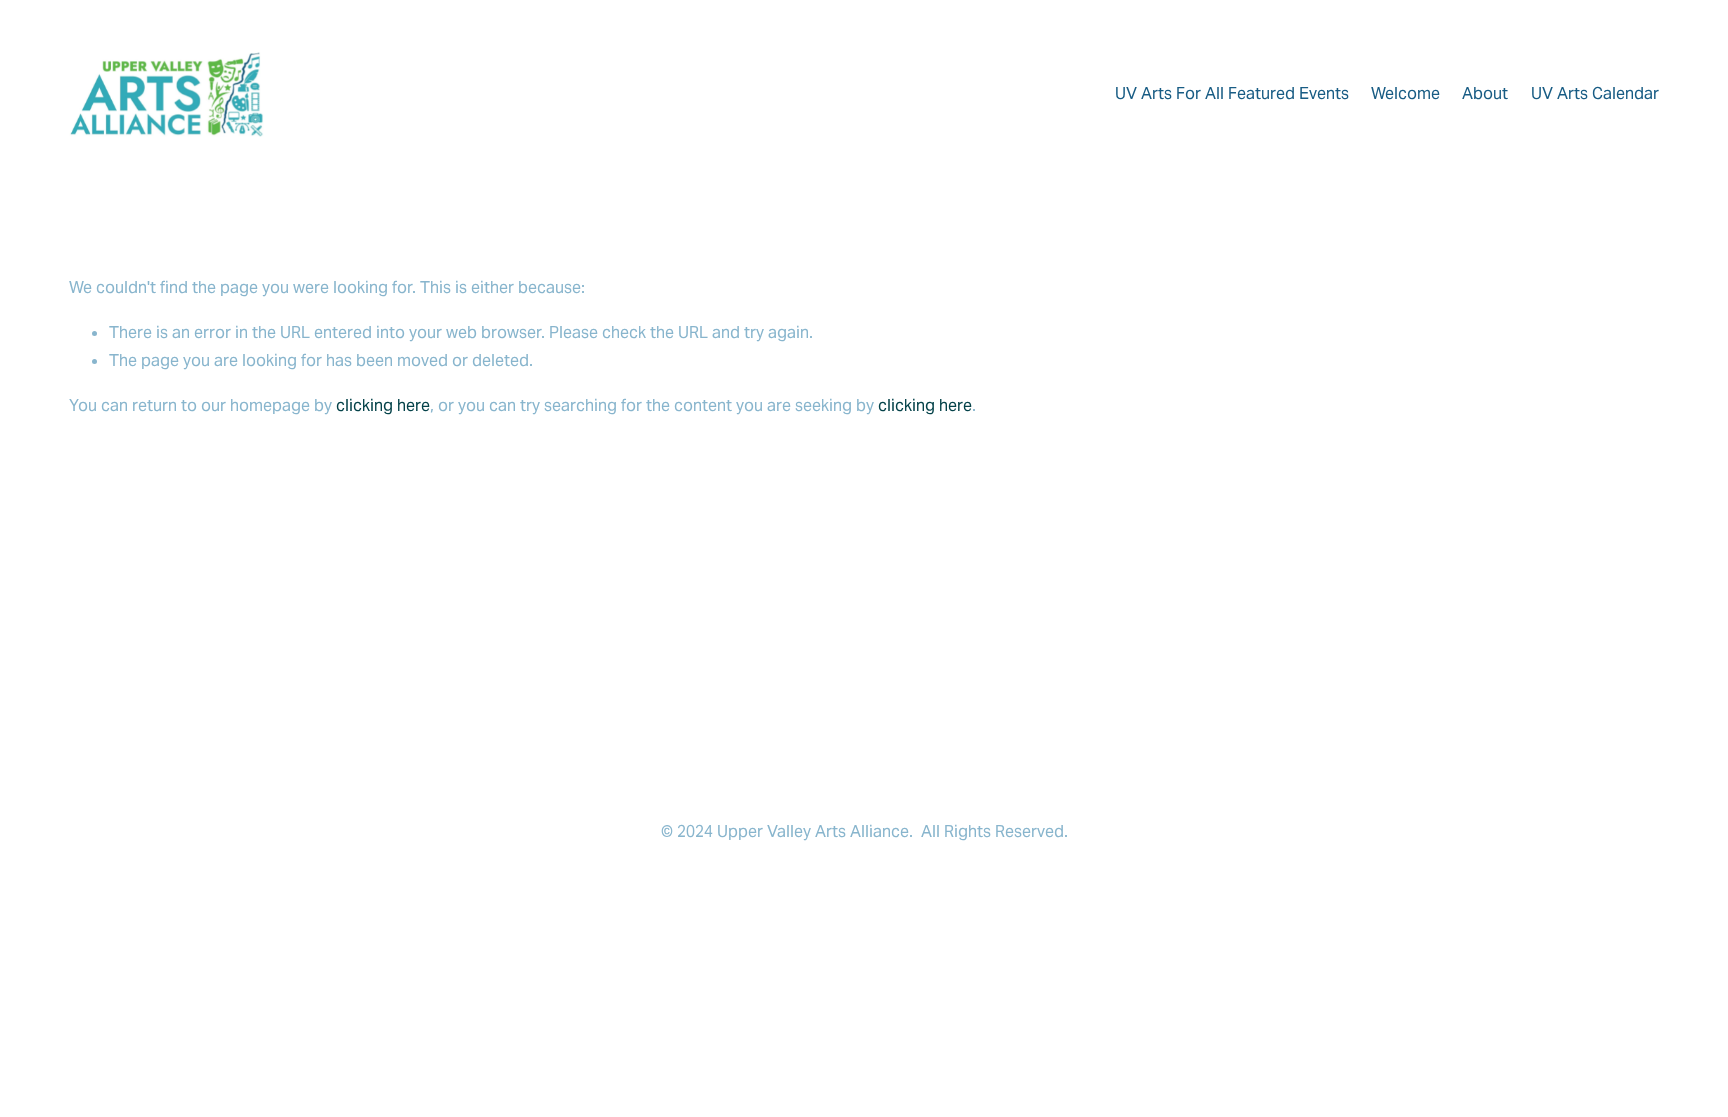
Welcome (1405, 93)
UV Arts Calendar (1595, 93)
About (1485, 93)
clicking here (383, 405)
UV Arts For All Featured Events (1232, 93)
